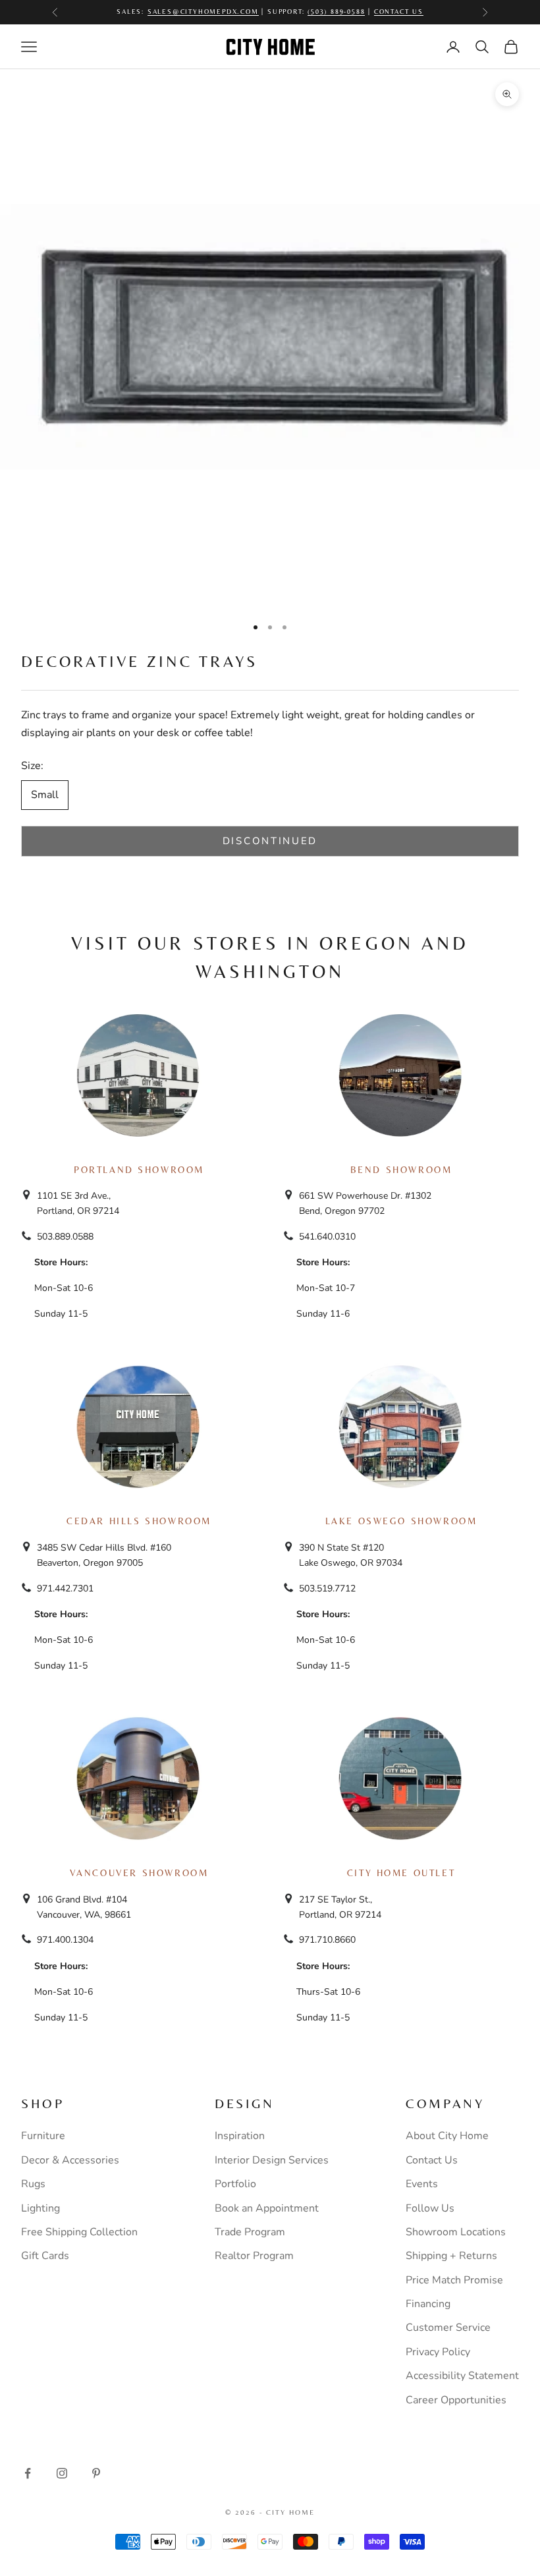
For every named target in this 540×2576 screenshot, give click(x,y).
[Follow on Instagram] (62, 2473)
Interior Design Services (272, 2160)
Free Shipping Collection (79, 2232)
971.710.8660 (327, 1940)
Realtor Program (254, 2256)
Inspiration (240, 2136)
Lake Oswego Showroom (401, 1521)
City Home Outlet (401, 1873)
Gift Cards (45, 2256)
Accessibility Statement (462, 2376)
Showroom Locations (456, 2232)
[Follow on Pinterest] (96, 2473)
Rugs (33, 2184)
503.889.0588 (65, 1237)
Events (422, 2184)
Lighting (40, 2208)
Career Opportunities (456, 2400)
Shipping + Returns (451, 2256)
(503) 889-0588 (336, 12)
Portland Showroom (139, 1170)
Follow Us (430, 2208)
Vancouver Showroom (139, 1873)
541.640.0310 (327, 1237)
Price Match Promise (454, 2280)
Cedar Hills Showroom (139, 1521)
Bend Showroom (401, 1170)
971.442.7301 (65, 1589)
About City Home (447, 2136)
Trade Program (250, 2232)
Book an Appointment (267, 2208)
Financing (428, 2304)
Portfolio (235, 2184)
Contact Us (399, 12)
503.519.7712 (327, 1589)
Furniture (43, 2136)
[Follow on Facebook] (28, 2473)
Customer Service (448, 2328)
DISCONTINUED (270, 841)
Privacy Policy (438, 2352)
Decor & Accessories (70, 2160)
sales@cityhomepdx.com (203, 12)
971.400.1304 (65, 1940)
